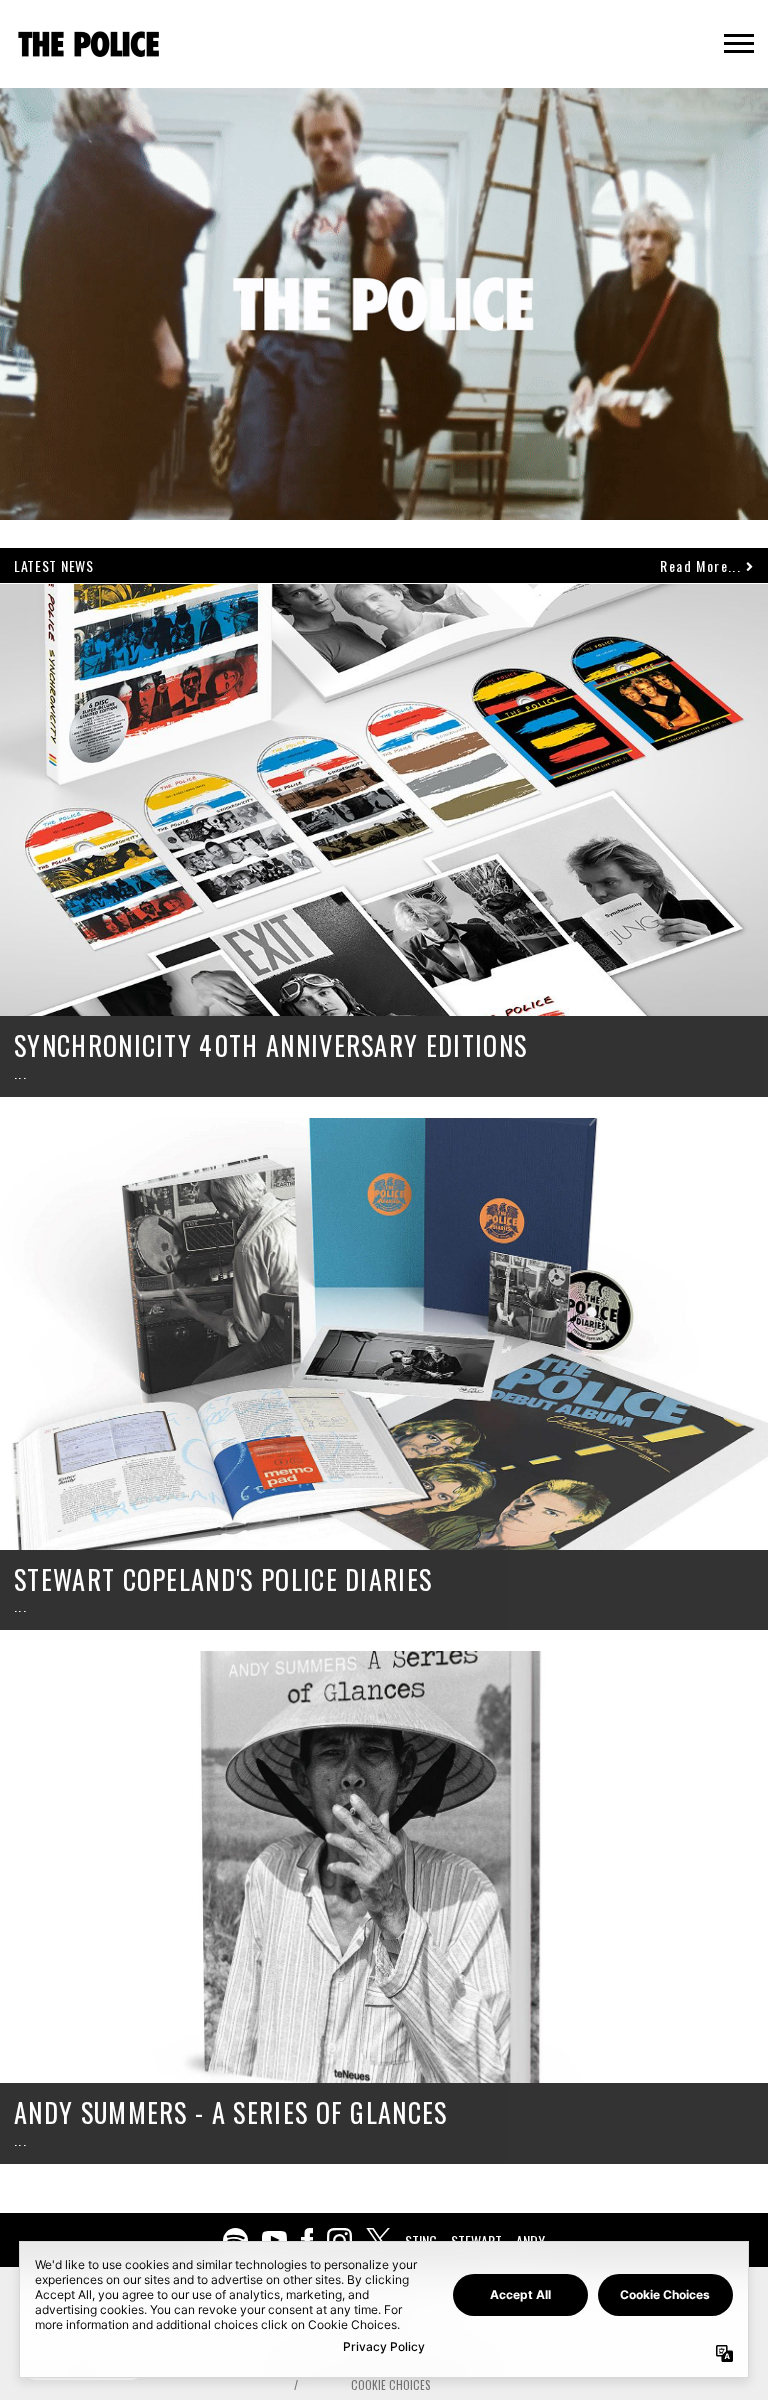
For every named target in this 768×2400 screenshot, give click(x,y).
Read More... (702, 565)
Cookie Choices (391, 2384)
